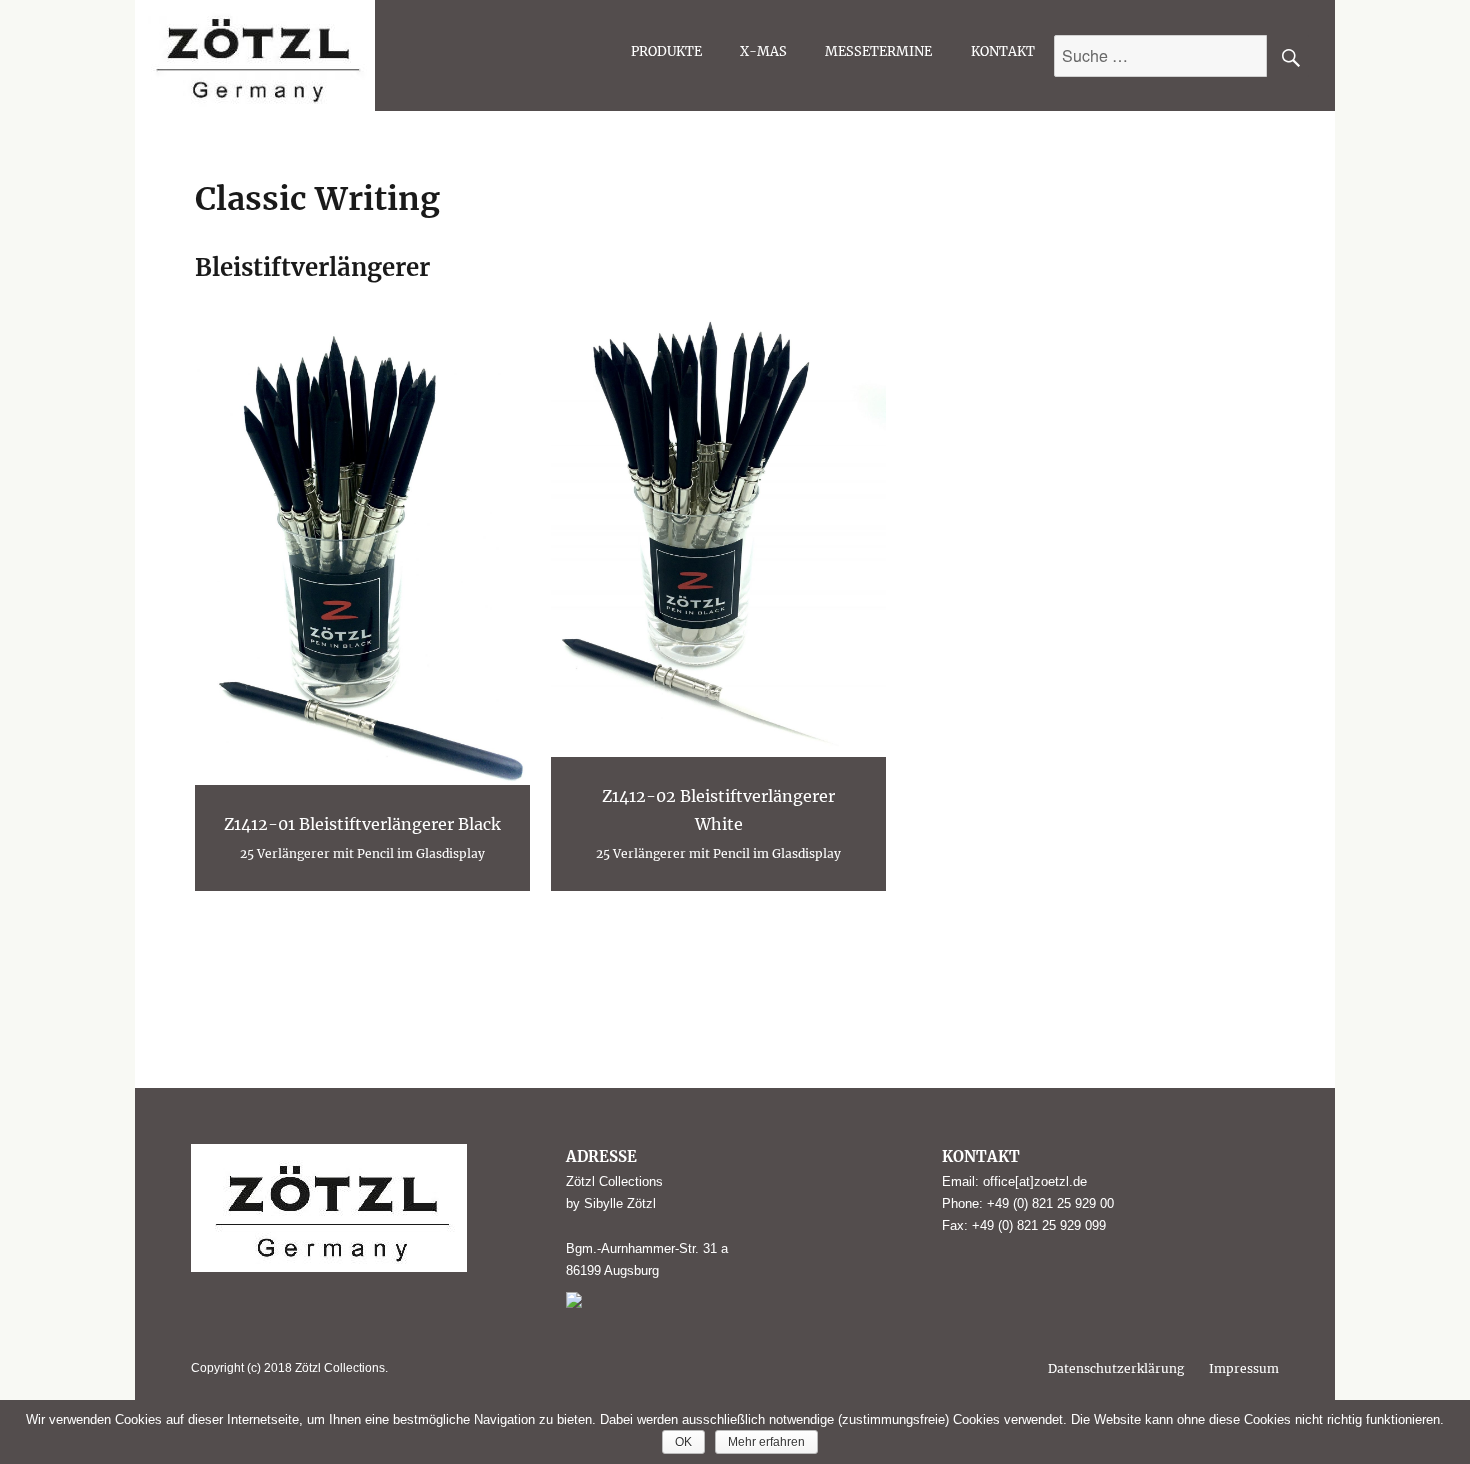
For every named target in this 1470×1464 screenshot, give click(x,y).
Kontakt (1003, 51)
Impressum (1244, 1368)
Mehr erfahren (766, 1442)
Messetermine (878, 51)
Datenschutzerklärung (1116, 1368)
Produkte (666, 51)
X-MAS (763, 51)
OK (683, 1442)
